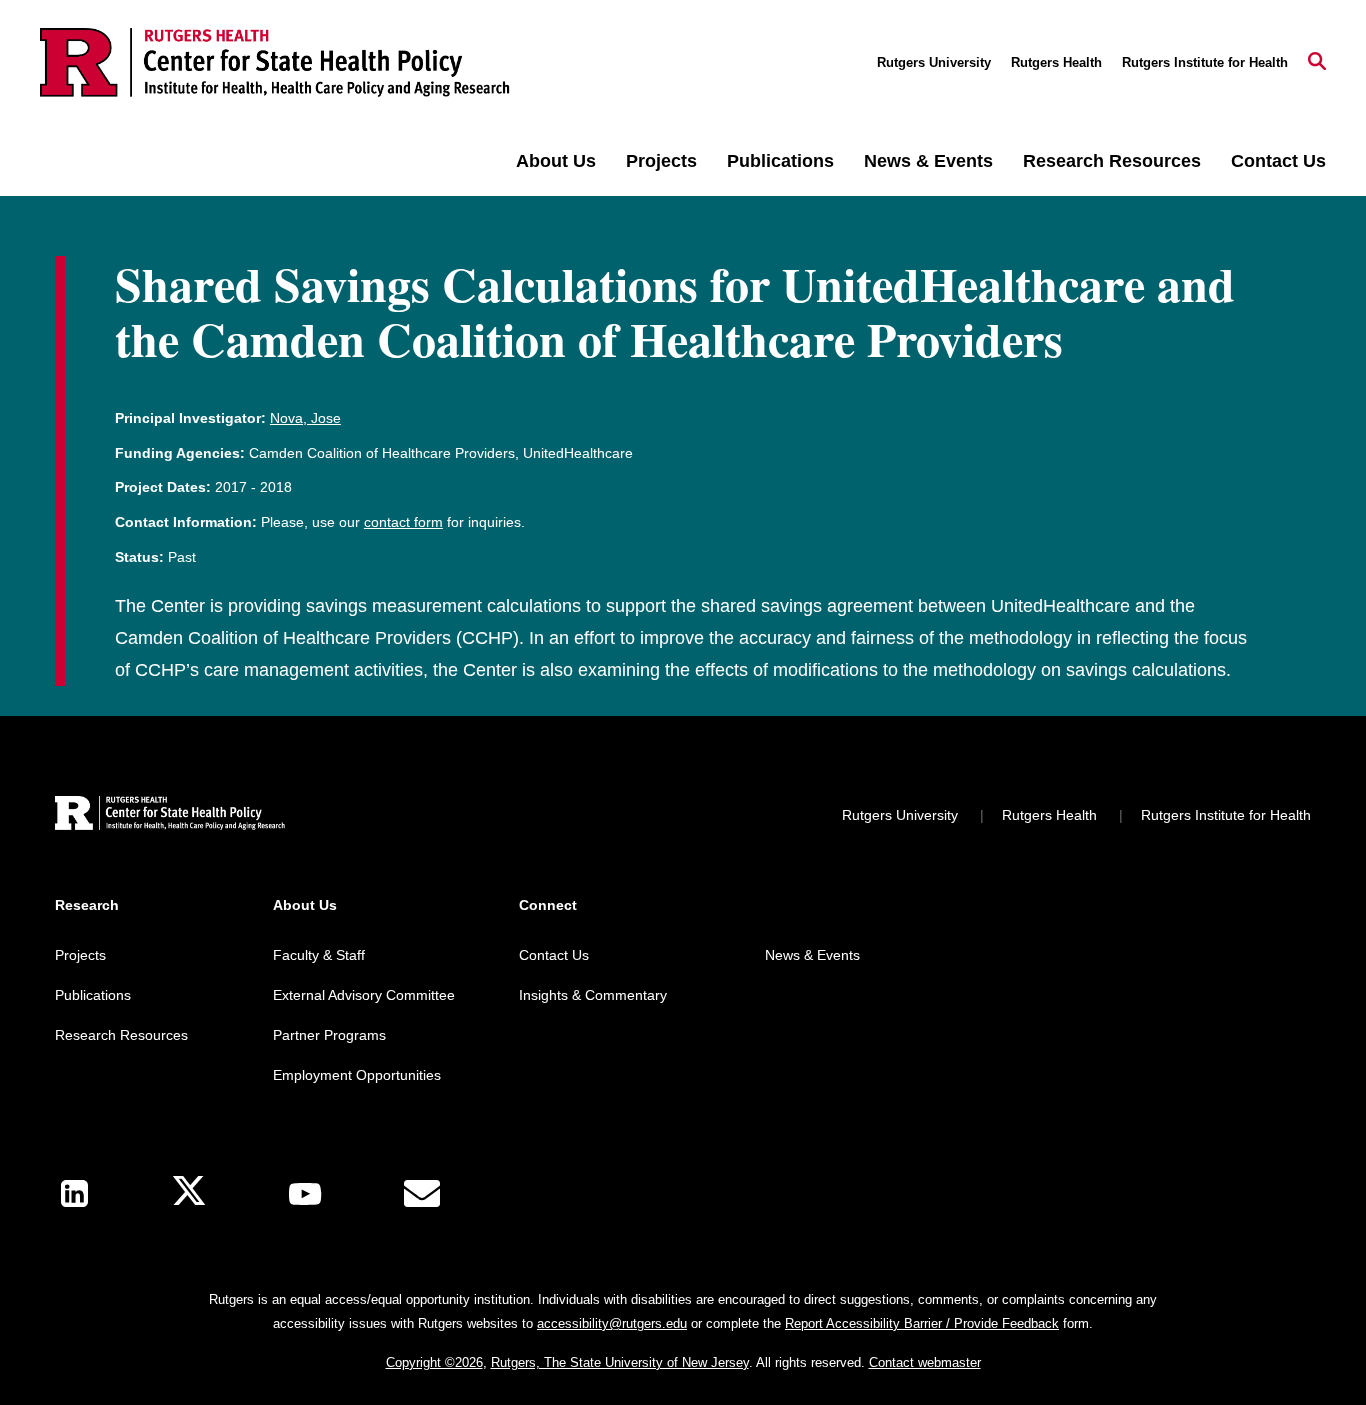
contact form (403, 522)
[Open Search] (1317, 63)
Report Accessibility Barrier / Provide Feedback (922, 1323)
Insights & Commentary (593, 995)
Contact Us (1278, 161)
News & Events (928, 161)
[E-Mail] (422, 1194)
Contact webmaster (925, 1362)
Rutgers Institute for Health (1205, 62)
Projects (661, 161)
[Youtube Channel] (305, 1194)
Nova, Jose (305, 418)
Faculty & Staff (319, 955)
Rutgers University (934, 62)
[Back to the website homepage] (275, 62)
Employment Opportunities (357, 1075)
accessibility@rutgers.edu (612, 1323)
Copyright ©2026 (434, 1362)
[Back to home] (170, 815)
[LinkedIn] (74, 1193)
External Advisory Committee (364, 995)
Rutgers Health (1056, 62)
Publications (780, 161)
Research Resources (1112, 161)
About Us (556, 161)
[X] (189, 1193)
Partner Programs (329, 1035)
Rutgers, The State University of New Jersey (620, 1362)
